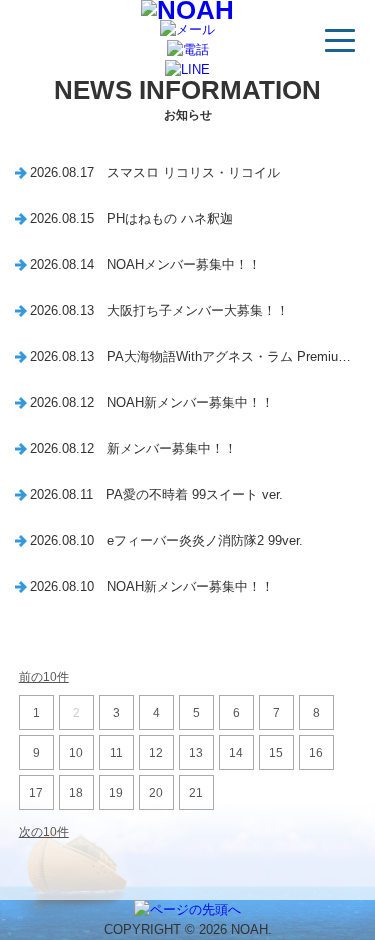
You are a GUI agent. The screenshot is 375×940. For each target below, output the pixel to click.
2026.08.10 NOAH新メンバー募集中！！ (152, 586)
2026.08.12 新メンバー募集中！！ (133, 448)
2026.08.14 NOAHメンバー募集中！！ (145, 264)
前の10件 (44, 677)
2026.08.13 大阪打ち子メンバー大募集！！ (159, 310)
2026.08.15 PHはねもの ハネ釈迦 (131, 218)
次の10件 (44, 832)
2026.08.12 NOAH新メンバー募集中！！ (152, 402)
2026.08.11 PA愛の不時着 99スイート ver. (156, 494)
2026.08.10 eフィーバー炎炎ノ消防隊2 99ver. (166, 540)
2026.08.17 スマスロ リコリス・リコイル (155, 172)
